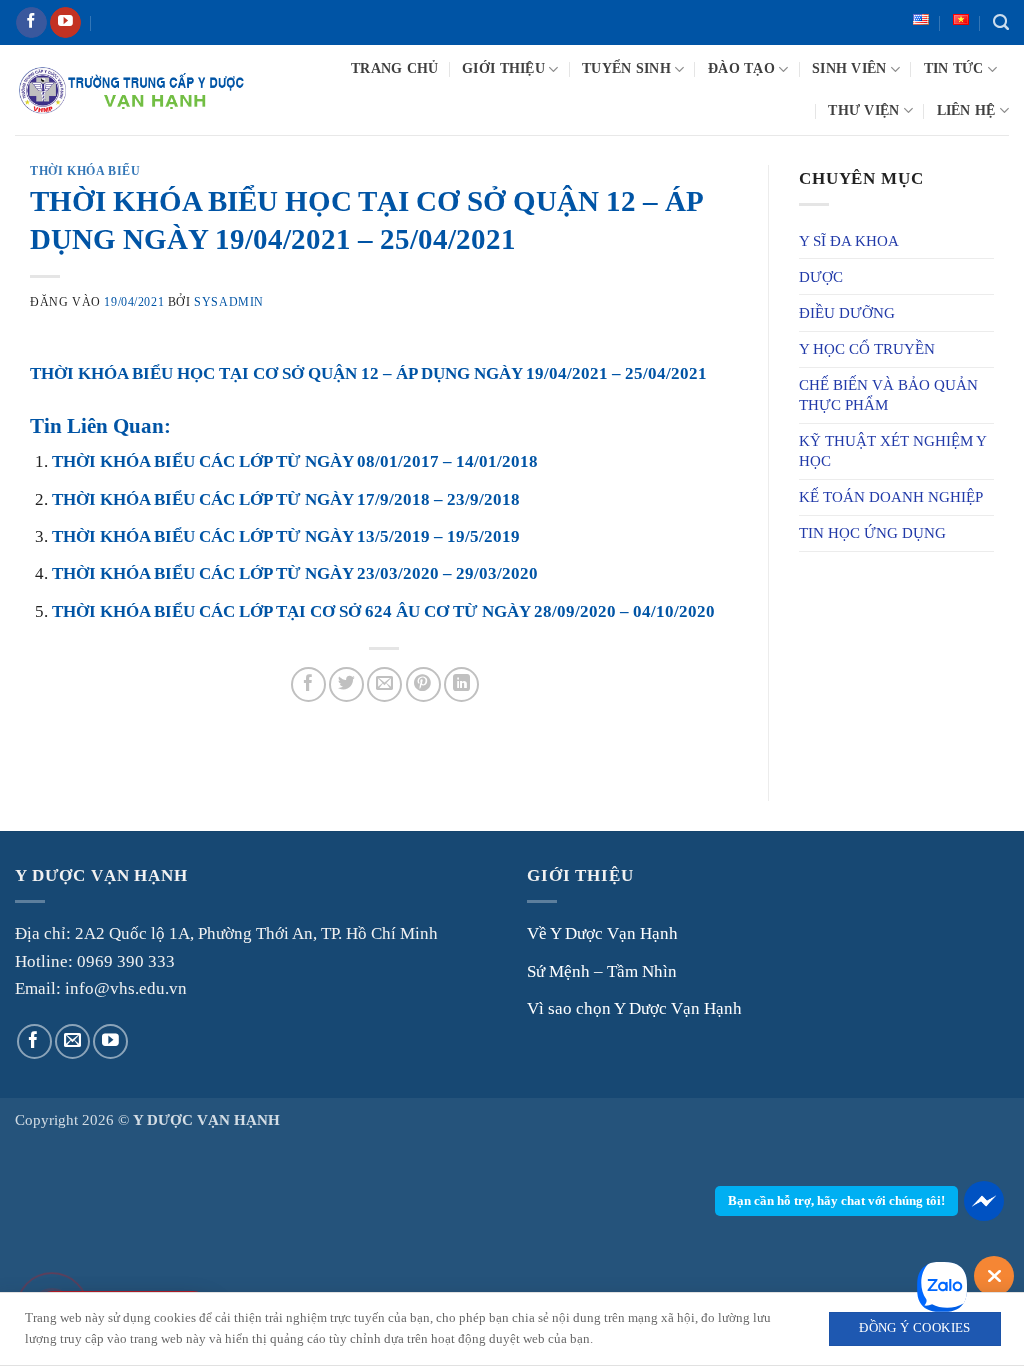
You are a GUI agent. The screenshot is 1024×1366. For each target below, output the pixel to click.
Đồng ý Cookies (914, 1328)
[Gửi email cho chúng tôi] (72, 1041)
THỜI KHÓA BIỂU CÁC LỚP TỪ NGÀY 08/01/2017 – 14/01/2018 (295, 461)
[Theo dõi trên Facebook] (31, 23)
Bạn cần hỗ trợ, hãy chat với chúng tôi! (836, 1200)
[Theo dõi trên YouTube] (65, 23)
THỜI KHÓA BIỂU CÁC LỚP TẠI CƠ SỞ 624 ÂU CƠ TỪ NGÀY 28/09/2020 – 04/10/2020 (383, 611)
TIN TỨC (954, 68)
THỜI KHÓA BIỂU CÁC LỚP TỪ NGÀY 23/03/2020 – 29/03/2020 (295, 573)
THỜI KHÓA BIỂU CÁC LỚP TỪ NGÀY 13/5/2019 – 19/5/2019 (286, 536)
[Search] (1001, 23)
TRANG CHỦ (394, 68)
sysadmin (229, 302)
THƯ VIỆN (863, 110)
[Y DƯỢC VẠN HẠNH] (131, 90)
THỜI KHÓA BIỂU (85, 171)
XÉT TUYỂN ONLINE (187, 22)
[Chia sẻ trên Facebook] (308, 684)
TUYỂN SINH (626, 68)
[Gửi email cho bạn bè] (384, 684)
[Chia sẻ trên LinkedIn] (461, 684)
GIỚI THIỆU (503, 68)
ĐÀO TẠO (741, 68)
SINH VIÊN (849, 68)
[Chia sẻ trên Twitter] (346, 684)
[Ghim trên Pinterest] (423, 684)
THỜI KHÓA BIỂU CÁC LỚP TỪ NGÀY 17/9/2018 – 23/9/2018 (286, 499)
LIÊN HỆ (966, 110)
